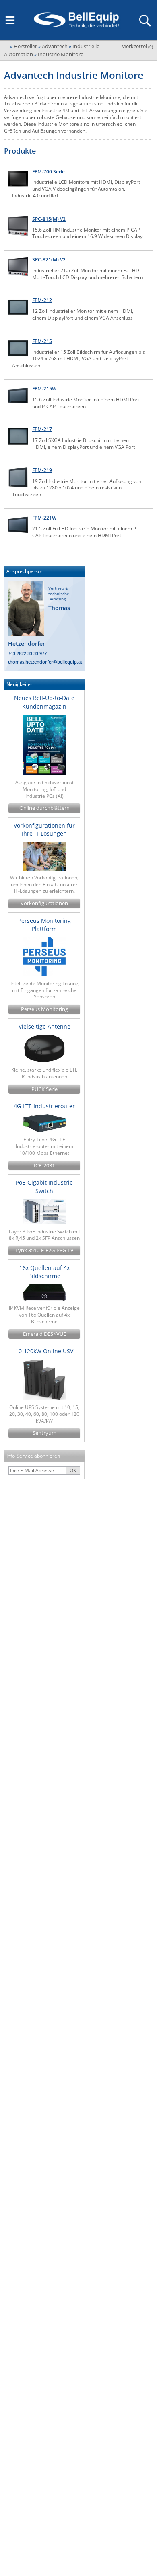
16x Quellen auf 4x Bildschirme (44, 1272)
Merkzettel (137, 46)
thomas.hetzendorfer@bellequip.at (45, 662)
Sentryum (44, 1433)
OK (73, 1470)
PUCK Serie (44, 1089)
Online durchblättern (44, 808)
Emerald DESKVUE (44, 1334)
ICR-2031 (44, 1166)
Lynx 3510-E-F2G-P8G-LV (44, 1250)
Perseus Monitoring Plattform (44, 925)
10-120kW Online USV (44, 1351)
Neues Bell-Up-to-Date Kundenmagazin (44, 702)
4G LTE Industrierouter (44, 1106)
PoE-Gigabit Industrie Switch (44, 1186)
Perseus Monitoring (44, 1009)
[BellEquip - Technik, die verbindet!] (76, 20)
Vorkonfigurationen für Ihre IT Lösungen (44, 829)
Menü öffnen (10, 20)
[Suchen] (145, 20)
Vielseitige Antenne (44, 1026)
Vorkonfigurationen (44, 903)
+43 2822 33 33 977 (27, 653)
